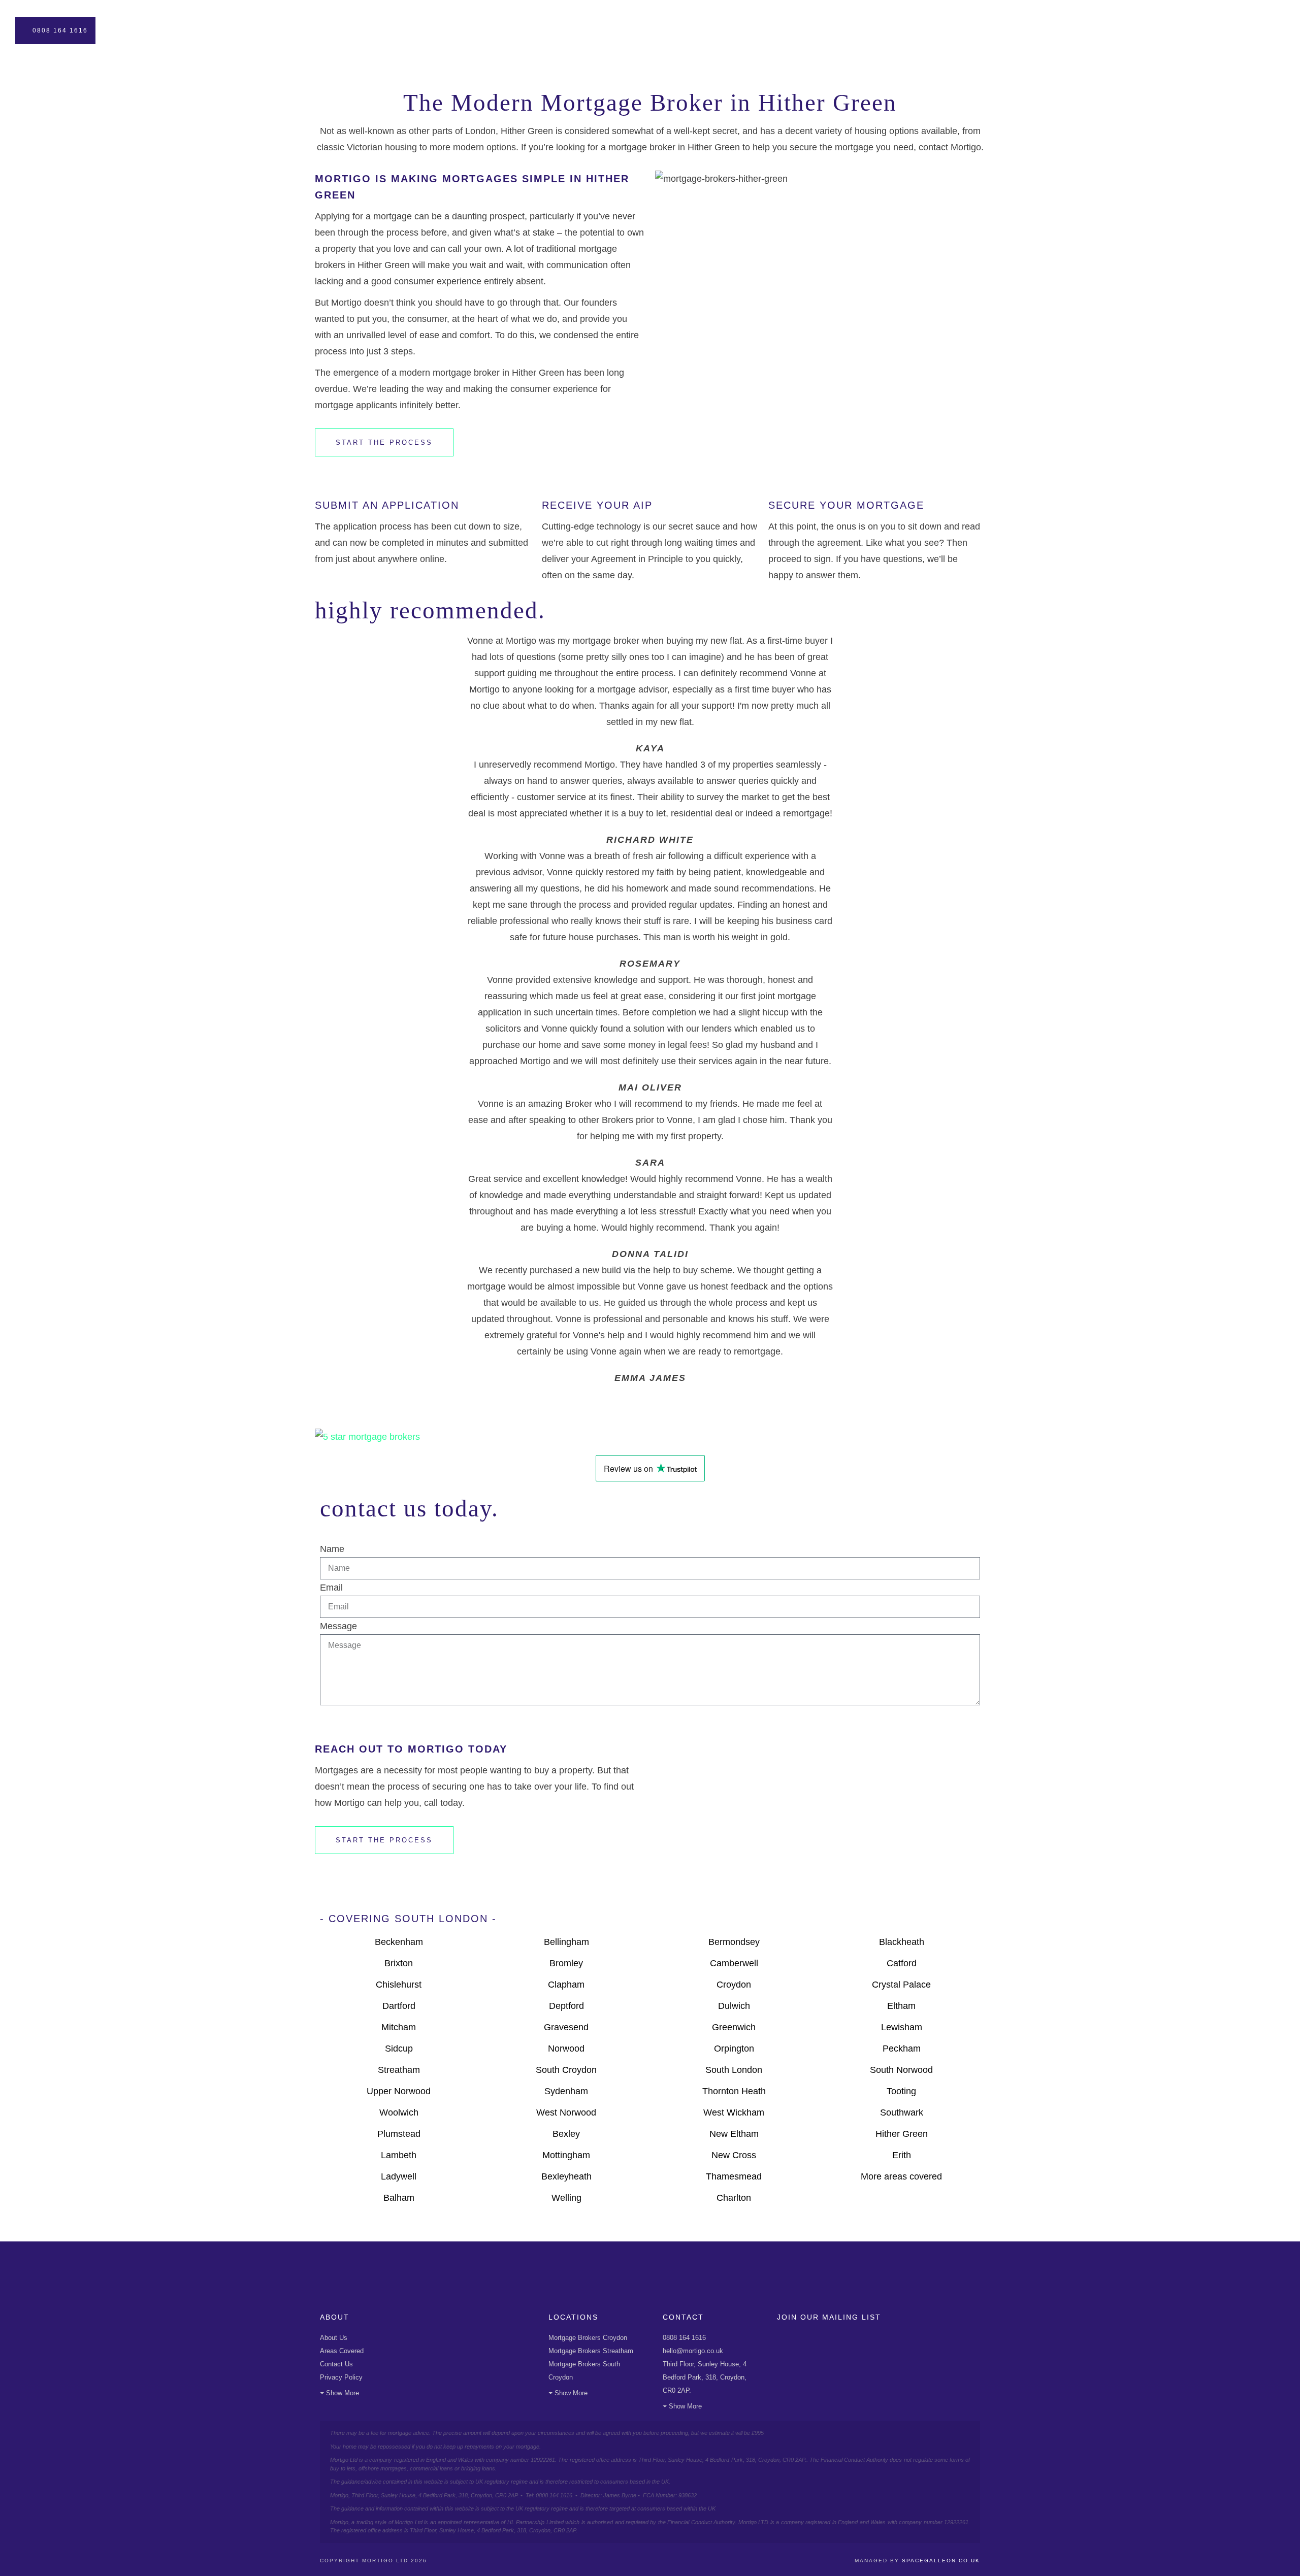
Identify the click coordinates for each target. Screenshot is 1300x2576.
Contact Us (336, 2364)
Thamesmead (734, 2176)
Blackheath (902, 1942)
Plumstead (399, 2134)
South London (734, 2070)
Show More (343, 2393)
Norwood (566, 2049)
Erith (902, 2155)
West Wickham (734, 2112)
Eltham (901, 2006)
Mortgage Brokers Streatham (591, 2351)
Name (332, 1549)
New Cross (734, 2155)
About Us (334, 2338)
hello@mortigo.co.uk (693, 2351)
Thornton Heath (734, 2091)
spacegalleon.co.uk (941, 2561)
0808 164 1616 (60, 30)
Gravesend (566, 2027)
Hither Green (902, 2134)
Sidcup (399, 2049)
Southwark (902, 2112)
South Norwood (901, 2070)
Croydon (734, 1985)
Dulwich (734, 2006)
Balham (399, 2198)
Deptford (566, 2006)
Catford (902, 1963)
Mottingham (566, 2155)
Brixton (399, 1963)
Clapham (566, 1985)
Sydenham (566, 2091)
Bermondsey (734, 1942)
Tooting (901, 2091)
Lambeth (399, 2155)
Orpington (734, 2049)
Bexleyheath (566, 2176)
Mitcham (399, 2027)
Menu (1261, 30)
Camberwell (734, 1963)
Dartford (399, 2006)
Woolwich (399, 2112)
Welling (566, 2198)
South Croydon (566, 2070)
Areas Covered (342, 2351)
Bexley (566, 2134)
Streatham (399, 2070)
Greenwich (734, 2027)
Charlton (734, 2198)
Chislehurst (399, 1985)
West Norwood (566, 2112)
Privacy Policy (341, 2377)
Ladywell (399, 2176)
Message (338, 1626)
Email (331, 1588)
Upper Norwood (399, 2091)
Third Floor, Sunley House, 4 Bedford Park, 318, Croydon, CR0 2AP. (705, 2377)
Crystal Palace (901, 1985)
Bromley (566, 1963)
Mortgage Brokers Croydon (588, 2338)
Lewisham (902, 2027)
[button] (650, 1394)
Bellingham (566, 1942)
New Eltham (734, 2134)
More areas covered (901, 2176)
